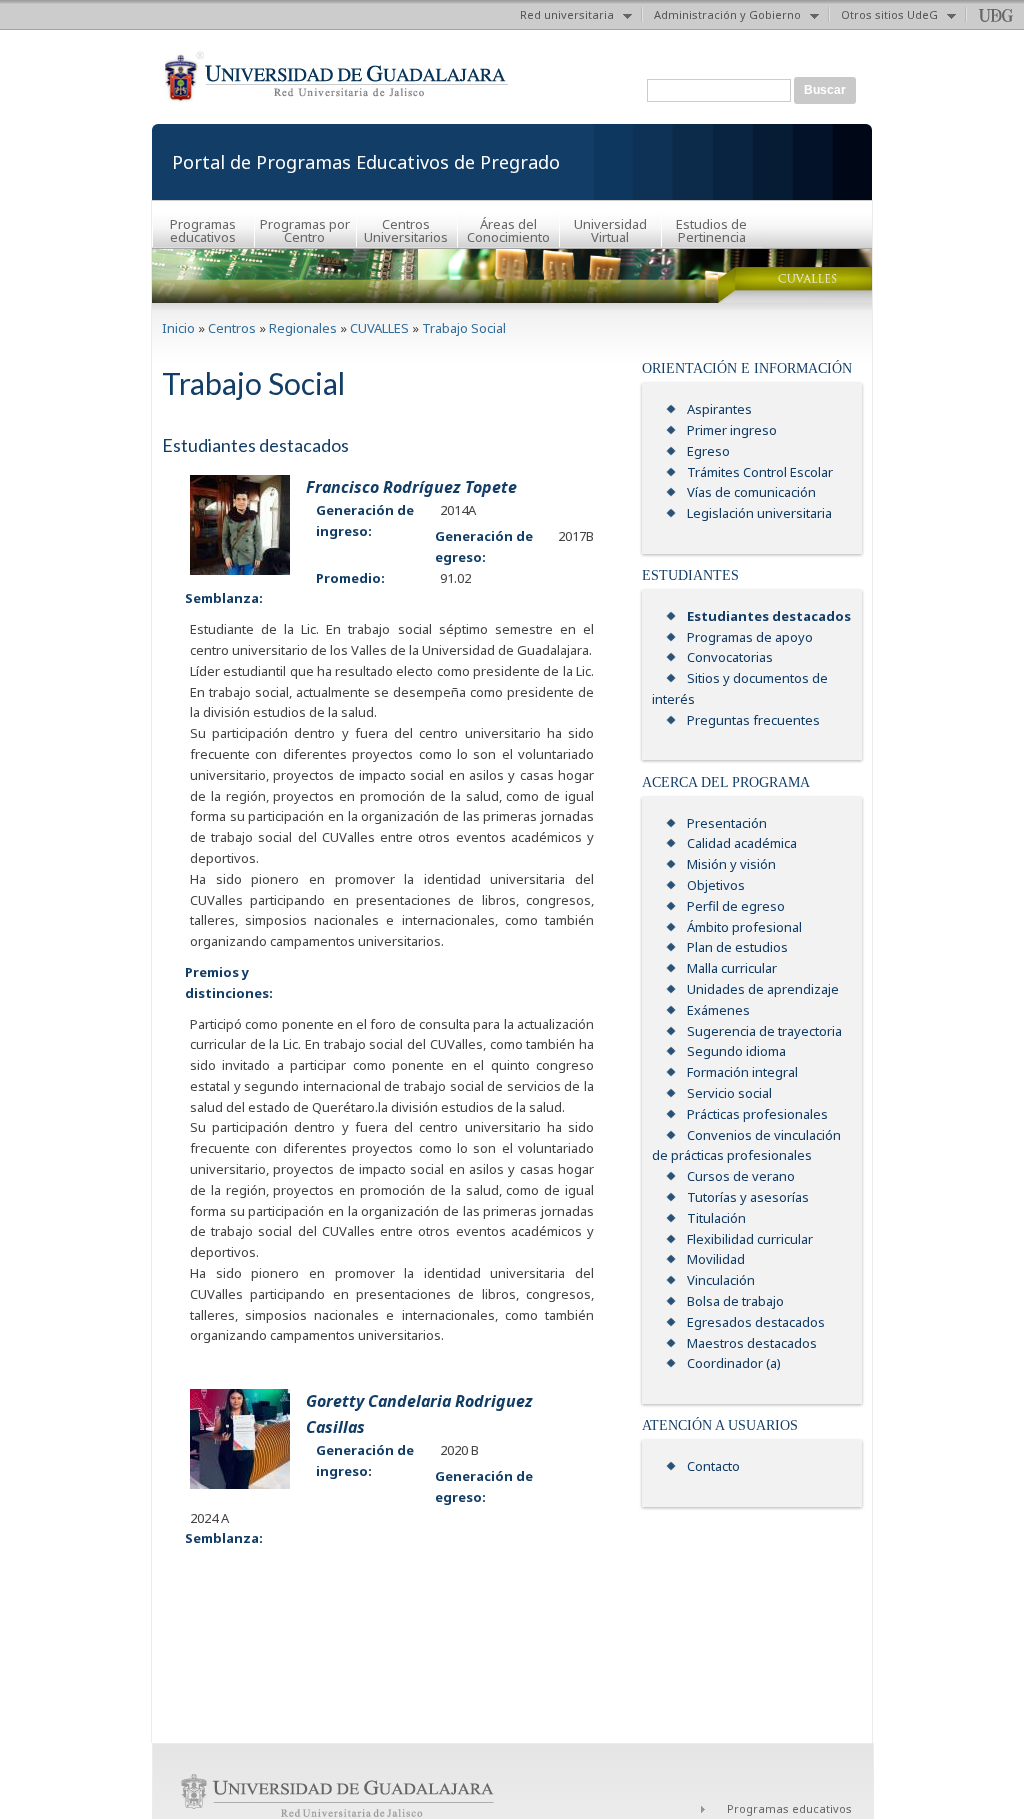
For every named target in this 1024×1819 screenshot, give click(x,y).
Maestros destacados (752, 1343)
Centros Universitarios (406, 230)
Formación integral (742, 1072)
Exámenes (718, 1010)
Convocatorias (730, 657)
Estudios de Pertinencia (711, 230)
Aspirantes (719, 409)
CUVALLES (379, 328)
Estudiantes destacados (769, 616)
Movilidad (716, 1259)
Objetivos (716, 885)
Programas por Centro (305, 230)
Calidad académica (742, 843)
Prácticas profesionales (757, 1114)
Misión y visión (731, 864)
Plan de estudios (737, 947)
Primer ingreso (732, 430)
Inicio (178, 328)
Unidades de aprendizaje (763, 989)
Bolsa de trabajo (735, 1301)
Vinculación (721, 1280)
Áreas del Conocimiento (508, 230)
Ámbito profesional (744, 927)
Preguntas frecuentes (753, 720)
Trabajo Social (464, 328)
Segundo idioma (736, 1051)
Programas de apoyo (750, 637)
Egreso (708, 451)
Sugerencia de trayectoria (764, 1031)
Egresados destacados (756, 1322)
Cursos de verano (741, 1176)
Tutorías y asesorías (748, 1197)
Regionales (303, 328)
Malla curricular (732, 968)
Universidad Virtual (610, 230)
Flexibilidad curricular (750, 1239)
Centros (232, 328)
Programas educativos (203, 230)
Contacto (713, 1466)
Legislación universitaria (759, 513)
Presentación (727, 823)
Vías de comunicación (751, 492)
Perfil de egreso (736, 906)
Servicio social (729, 1093)
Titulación (716, 1218)
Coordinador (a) (734, 1363)
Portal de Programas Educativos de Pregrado (366, 162)
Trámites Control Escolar (760, 472)
